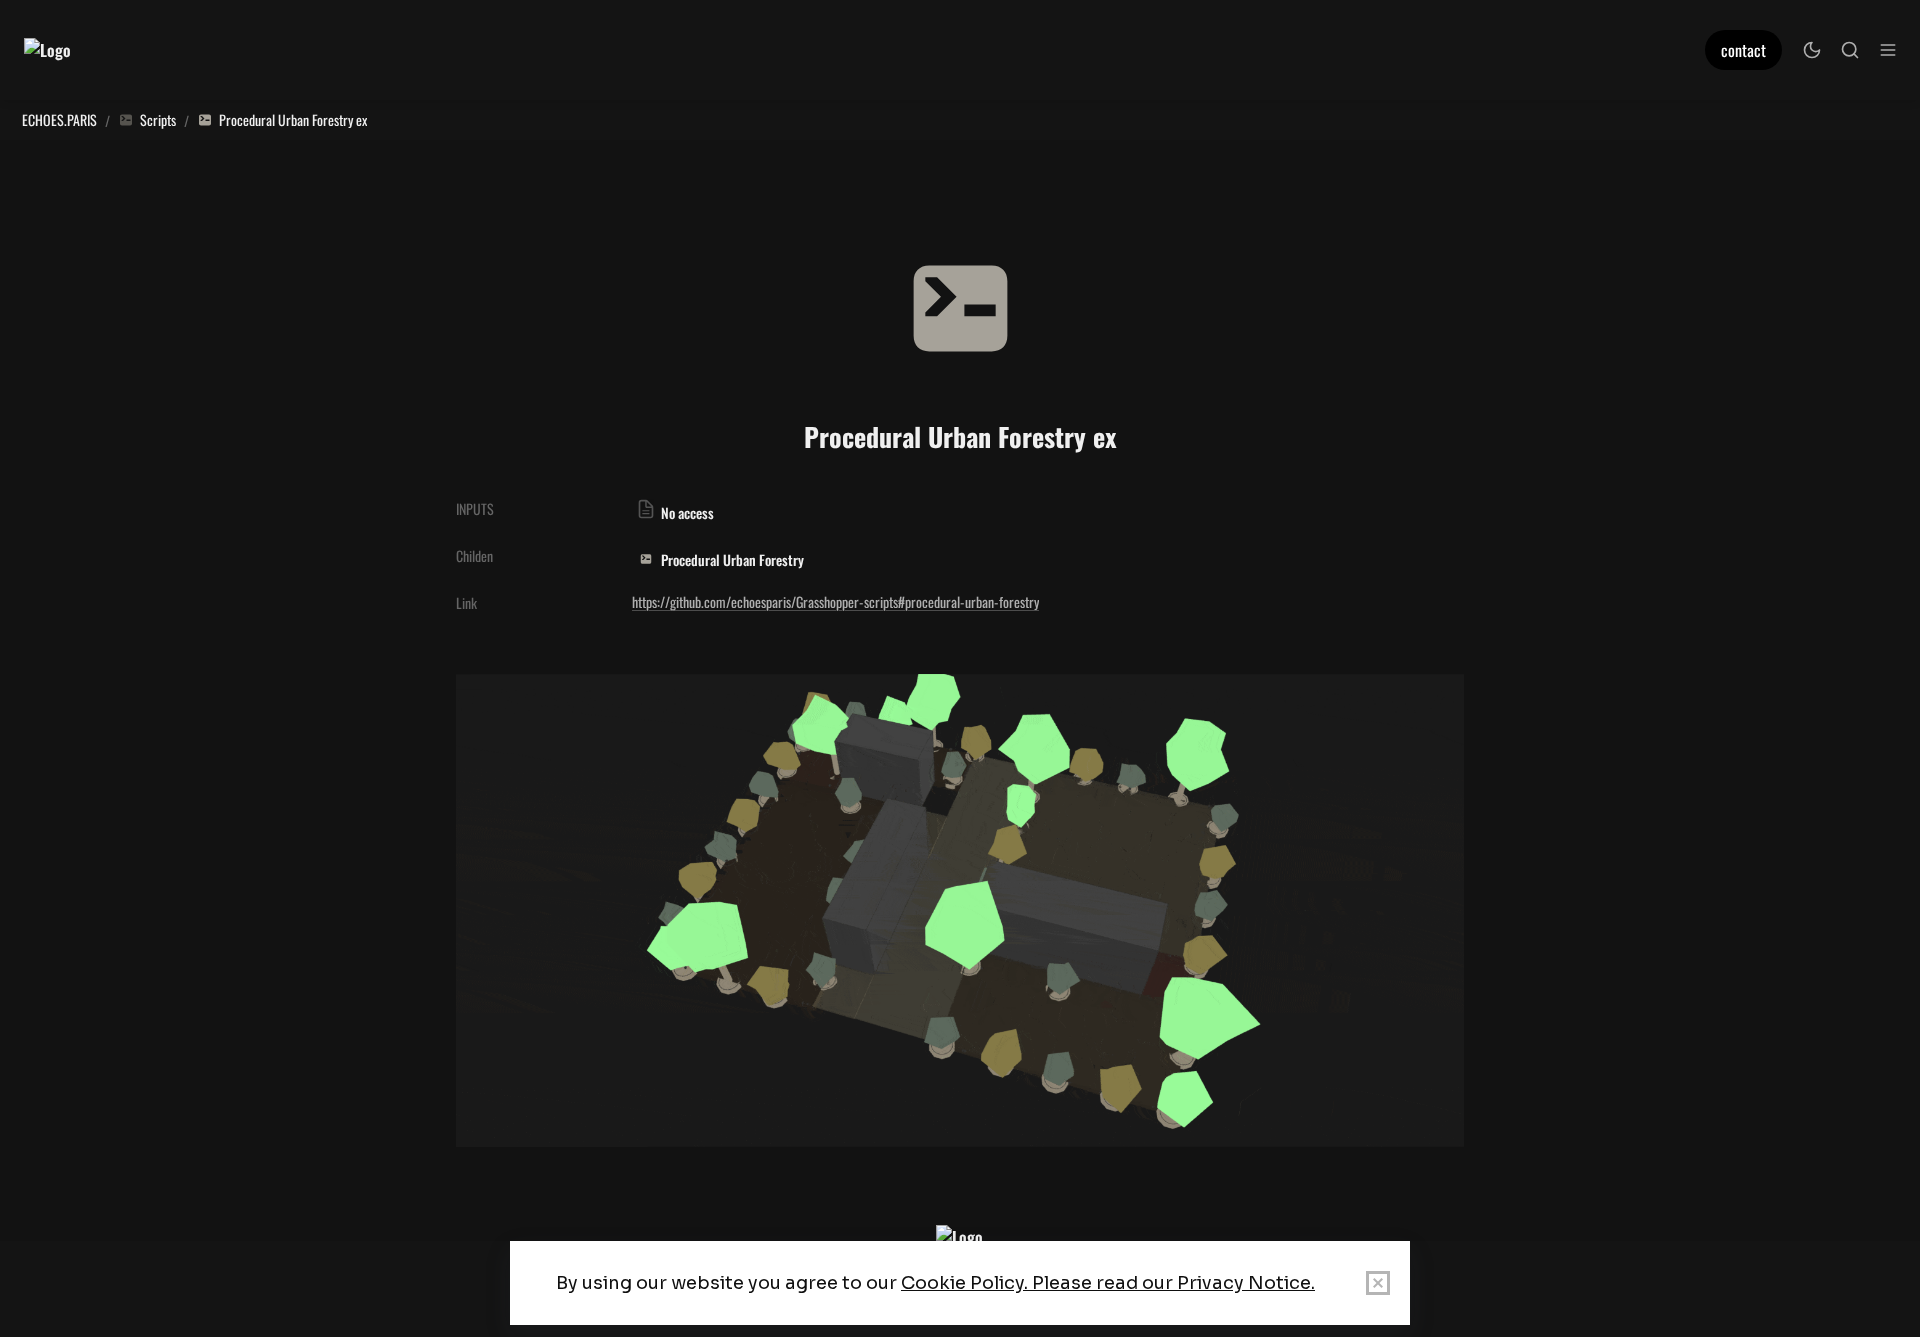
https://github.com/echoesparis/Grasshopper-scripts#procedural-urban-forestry (835, 601)
